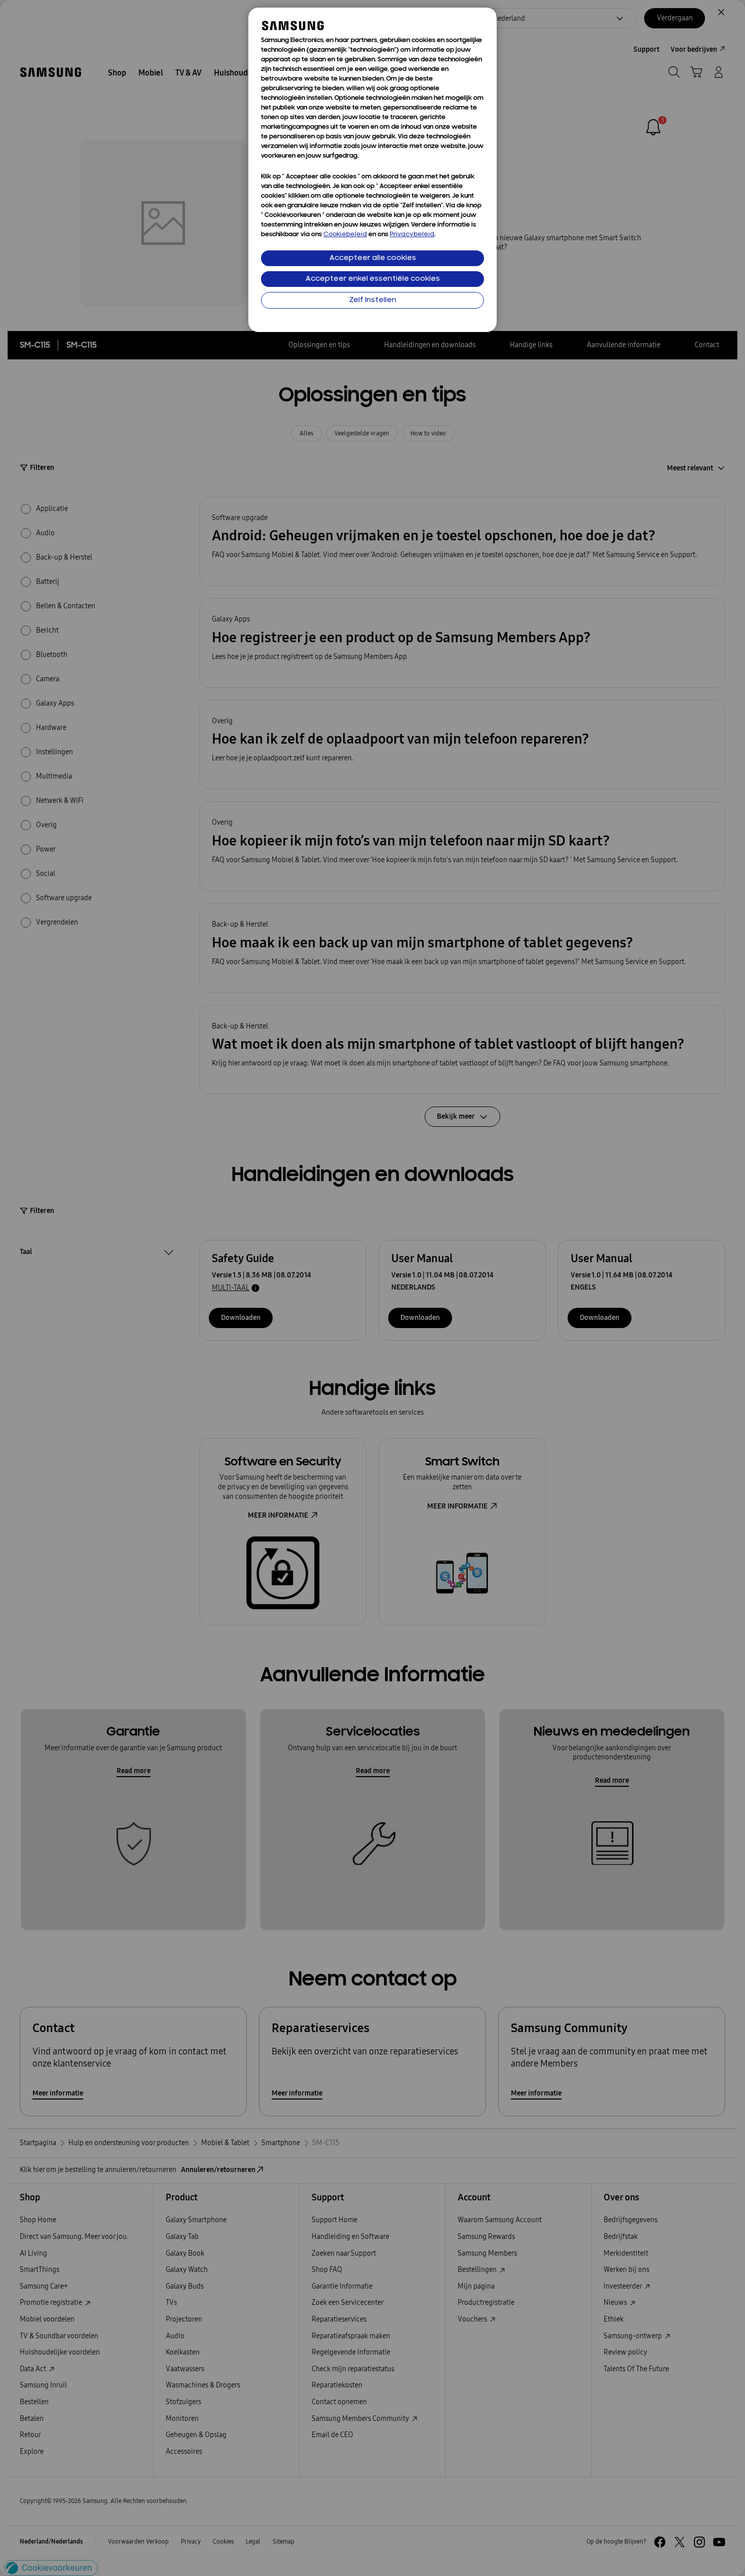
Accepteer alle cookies (373, 258)
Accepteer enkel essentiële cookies (373, 279)
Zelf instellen (373, 300)
